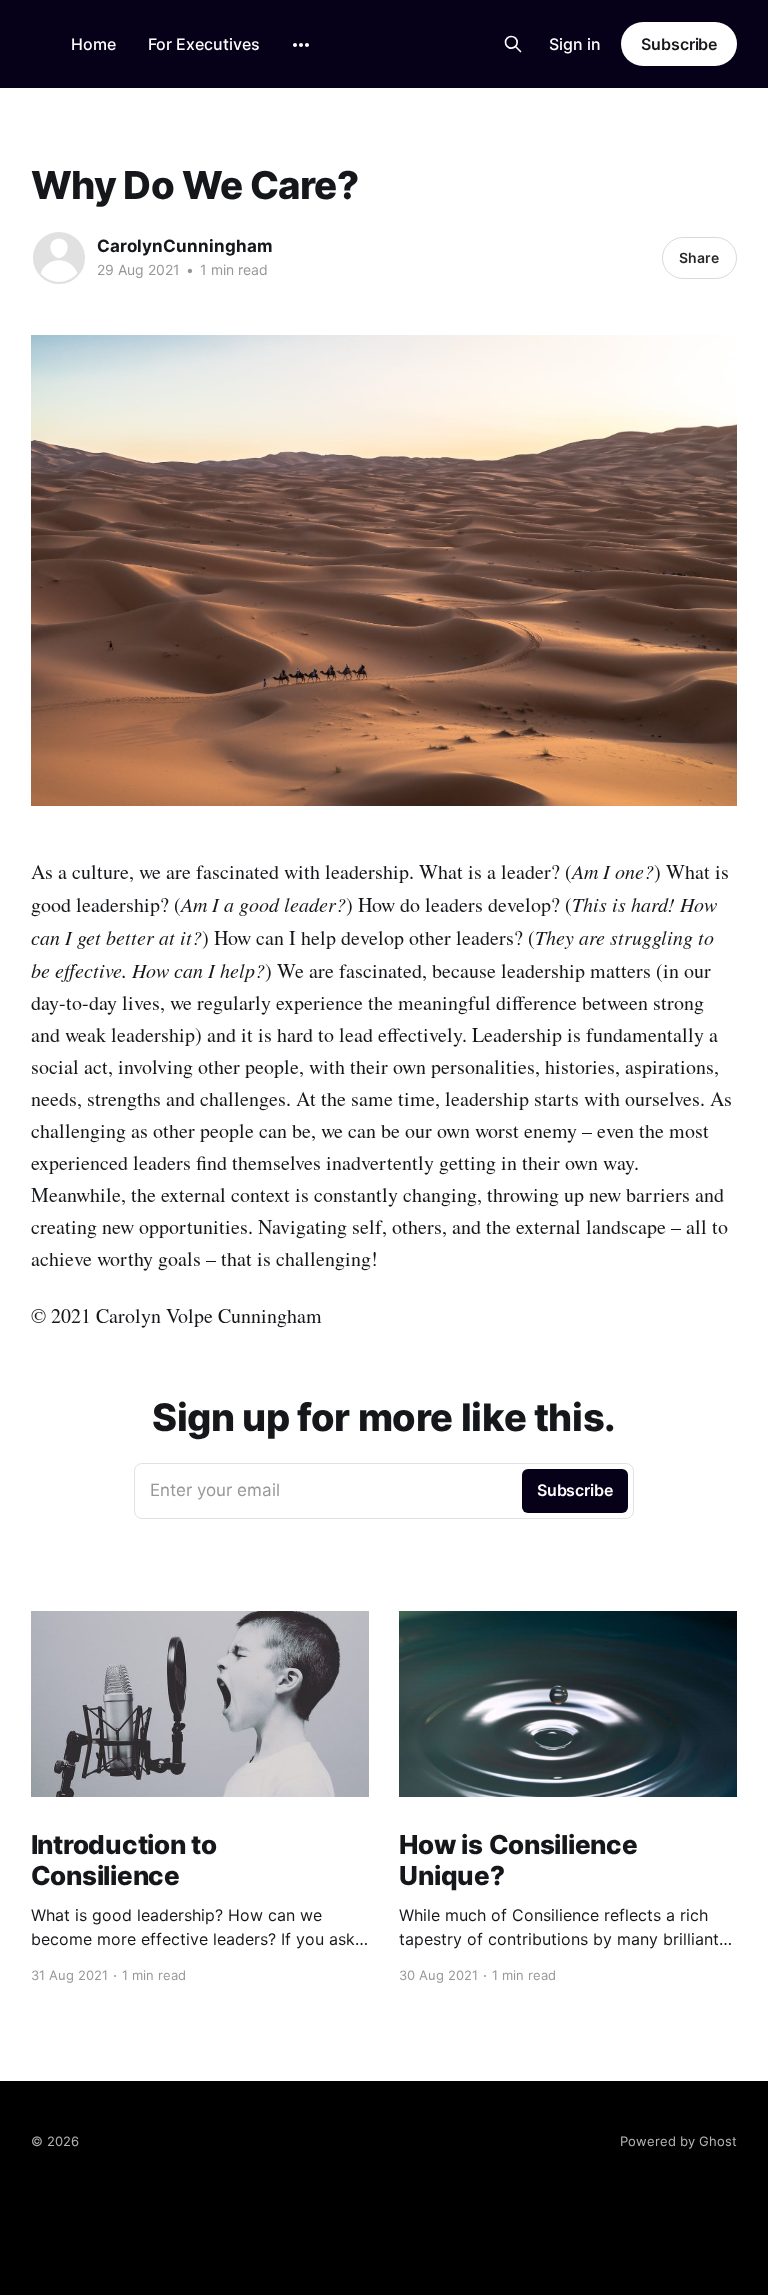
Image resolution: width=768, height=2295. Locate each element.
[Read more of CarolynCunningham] (59, 258)
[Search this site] (513, 44)
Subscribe (679, 44)
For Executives (204, 44)
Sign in (575, 44)
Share (699, 257)
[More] (301, 45)
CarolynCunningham (185, 246)
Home (93, 44)
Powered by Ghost (678, 2141)
